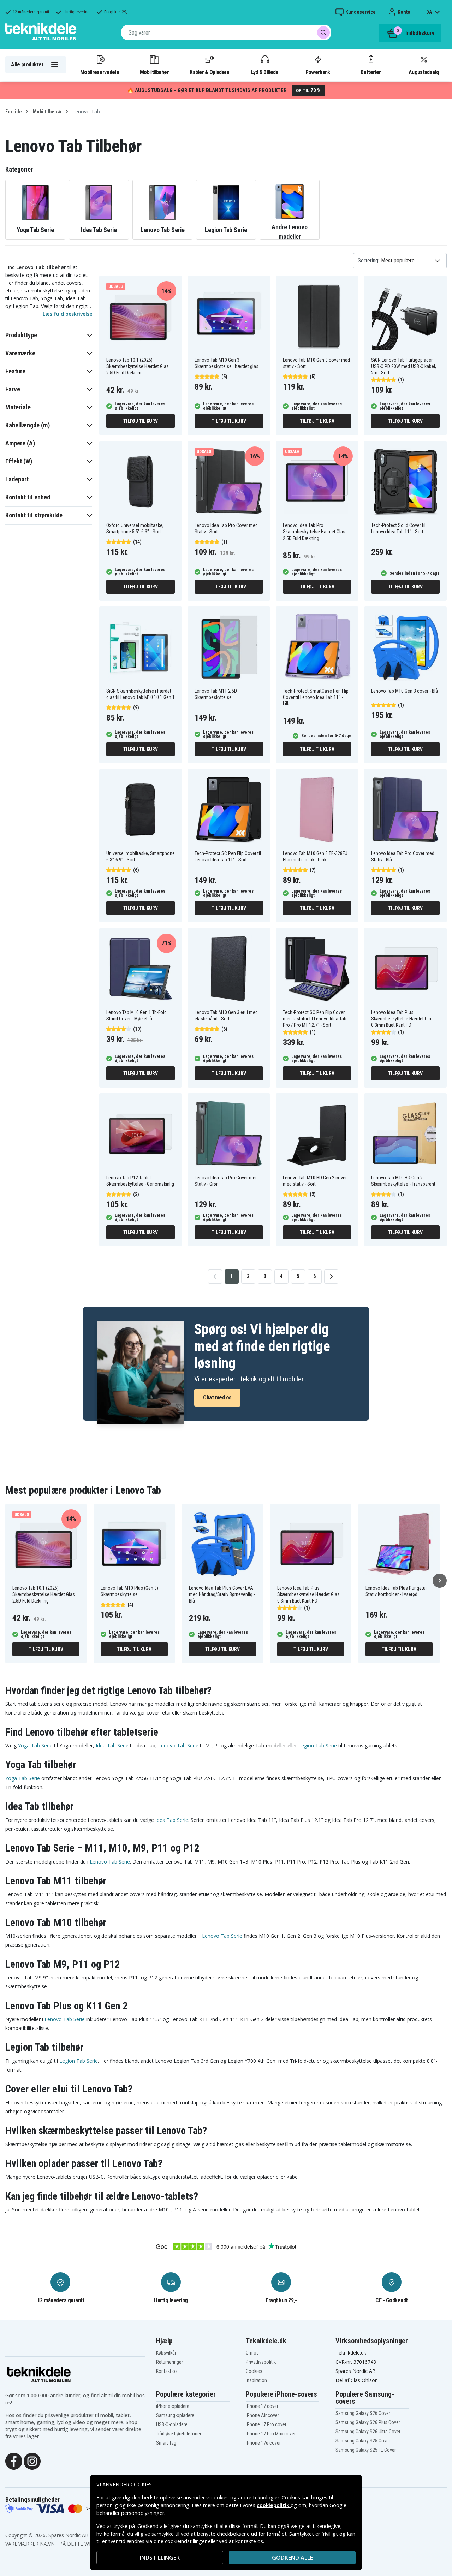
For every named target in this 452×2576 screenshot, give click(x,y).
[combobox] (226, 32)
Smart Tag (166, 2443)
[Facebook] (14, 2461)
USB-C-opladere (172, 2424)
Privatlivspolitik (261, 2362)
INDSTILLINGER (160, 2558)
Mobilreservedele (100, 72)
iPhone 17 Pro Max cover (271, 2434)
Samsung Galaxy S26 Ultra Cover (368, 2432)
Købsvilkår (166, 2353)
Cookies (254, 2371)
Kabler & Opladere (209, 72)
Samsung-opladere (175, 2415)
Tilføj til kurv (140, 421)
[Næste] (440, 1581)
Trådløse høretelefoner (179, 2434)
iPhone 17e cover (263, 2443)
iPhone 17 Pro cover (266, 2424)
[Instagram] (32, 2461)
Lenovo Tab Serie (178, 1745)
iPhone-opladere (173, 2406)
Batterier (371, 72)
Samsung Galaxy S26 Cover (363, 2413)
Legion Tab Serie (318, 1745)
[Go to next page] (331, 1277)
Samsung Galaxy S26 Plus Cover (368, 2422)
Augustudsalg (424, 72)
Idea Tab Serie (112, 1745)
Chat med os (217, 1397)
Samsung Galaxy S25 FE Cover (366, 2450)
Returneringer (169, 2362)
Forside (14, 112)
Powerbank (318, 72)
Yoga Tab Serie (35, 1745)
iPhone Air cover (262, 2415)
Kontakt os (167, 2371)
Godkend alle (292, 2558)
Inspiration (256, 2380)
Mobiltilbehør (154, 72)
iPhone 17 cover (262, 2406)
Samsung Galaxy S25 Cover (363, 2441)
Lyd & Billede (265, 72)
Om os (252, 2353)
